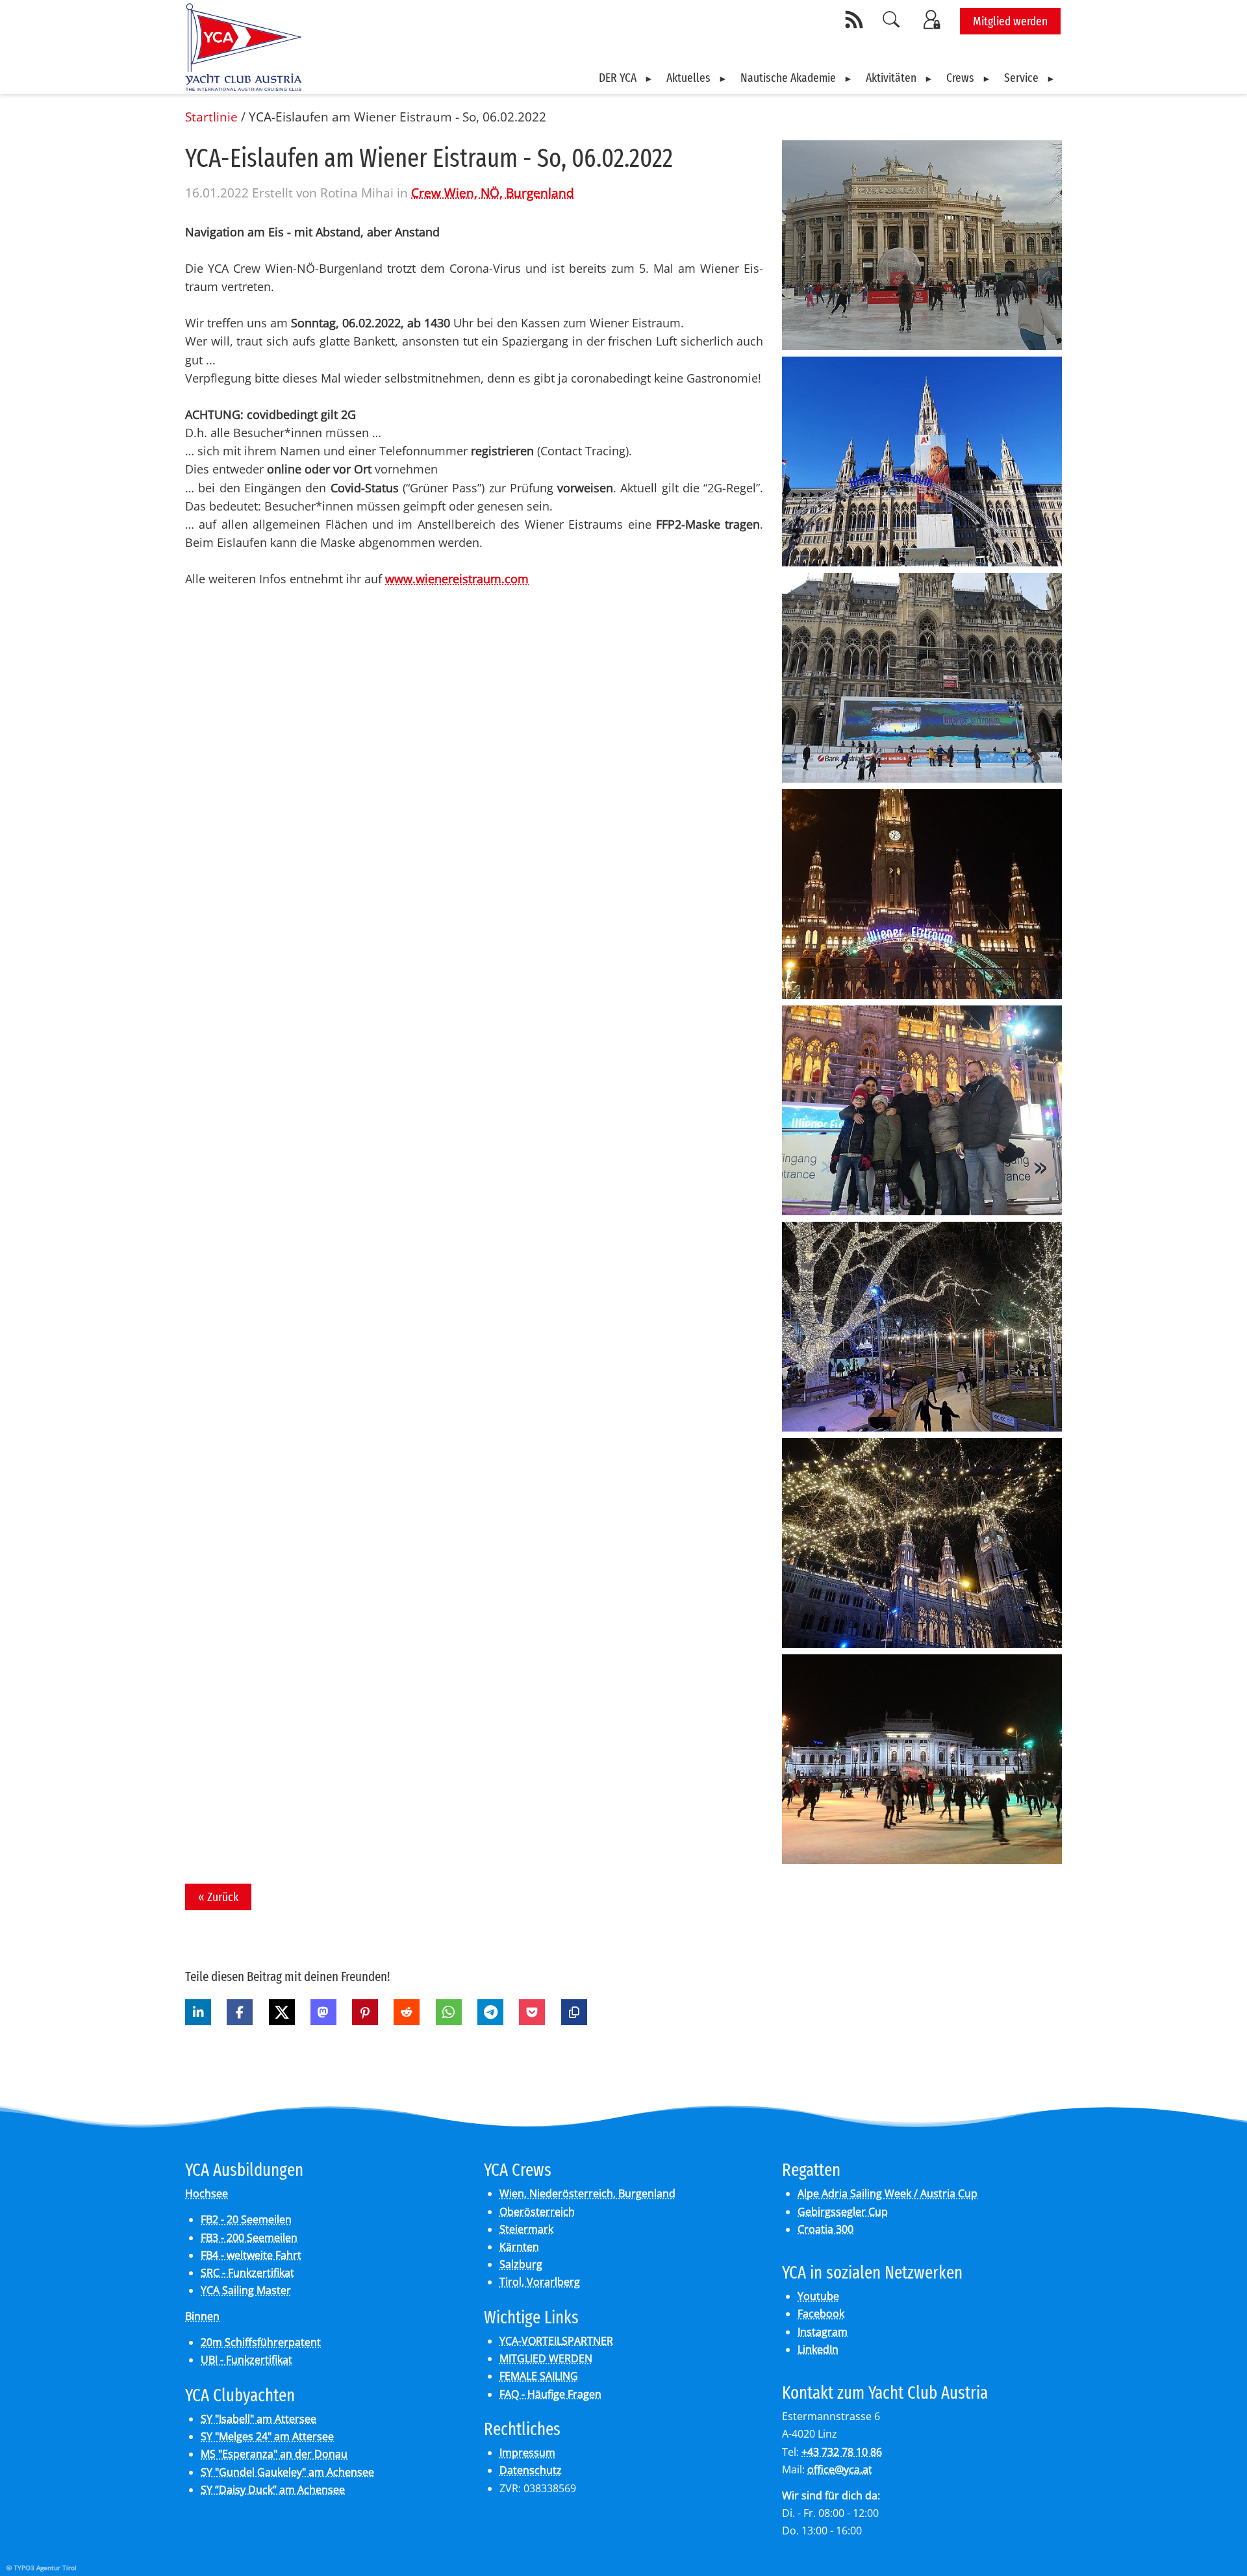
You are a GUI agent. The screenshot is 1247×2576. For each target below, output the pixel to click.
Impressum (527, 2453)
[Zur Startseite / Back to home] (243, 86)
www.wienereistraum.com (457, 579)
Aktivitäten (891, 78)
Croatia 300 (825, 2229)
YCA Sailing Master (246, 2290)
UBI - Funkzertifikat (246, 2360)
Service (1021, 78)
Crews (960, 78)
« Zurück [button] (218, 1897)
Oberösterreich (537, 2212)
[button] (198, 2012)
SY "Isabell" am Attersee (258, 2419)
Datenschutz (531, 2470)
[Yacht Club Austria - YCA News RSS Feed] (856, 19)
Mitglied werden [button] (1010, 21)
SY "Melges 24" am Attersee (267, 2436)
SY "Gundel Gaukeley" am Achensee (287, 2472)
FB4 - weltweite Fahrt (251, 2255)
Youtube (818, 2296)
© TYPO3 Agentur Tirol (42, 2568)
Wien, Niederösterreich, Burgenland (587, 2193)
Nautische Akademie (788, 78)
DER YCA (618, 78)
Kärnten (519, 2247)
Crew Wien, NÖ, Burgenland (493, 193)
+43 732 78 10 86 (842, 2452)
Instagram (823, 2332)
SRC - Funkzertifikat (247, 2273)
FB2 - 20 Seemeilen (246, 2219)
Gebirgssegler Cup (843, 2212)
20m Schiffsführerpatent (261, 2342)
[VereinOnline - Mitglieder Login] (934, 19)
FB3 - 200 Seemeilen (249, 2238)
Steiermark (526, 2229)
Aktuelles (688, 78)
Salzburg (521, 2264)
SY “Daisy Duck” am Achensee (273, 2490)
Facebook (821, 2314)
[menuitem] (626, 78)
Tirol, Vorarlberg (540, 2282)
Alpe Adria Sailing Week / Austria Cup (888, 2193)
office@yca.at (840, 2469)
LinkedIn (818, 2349)
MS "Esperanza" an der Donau (274, 2454)
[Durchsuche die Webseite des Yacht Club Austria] (892, 19)
